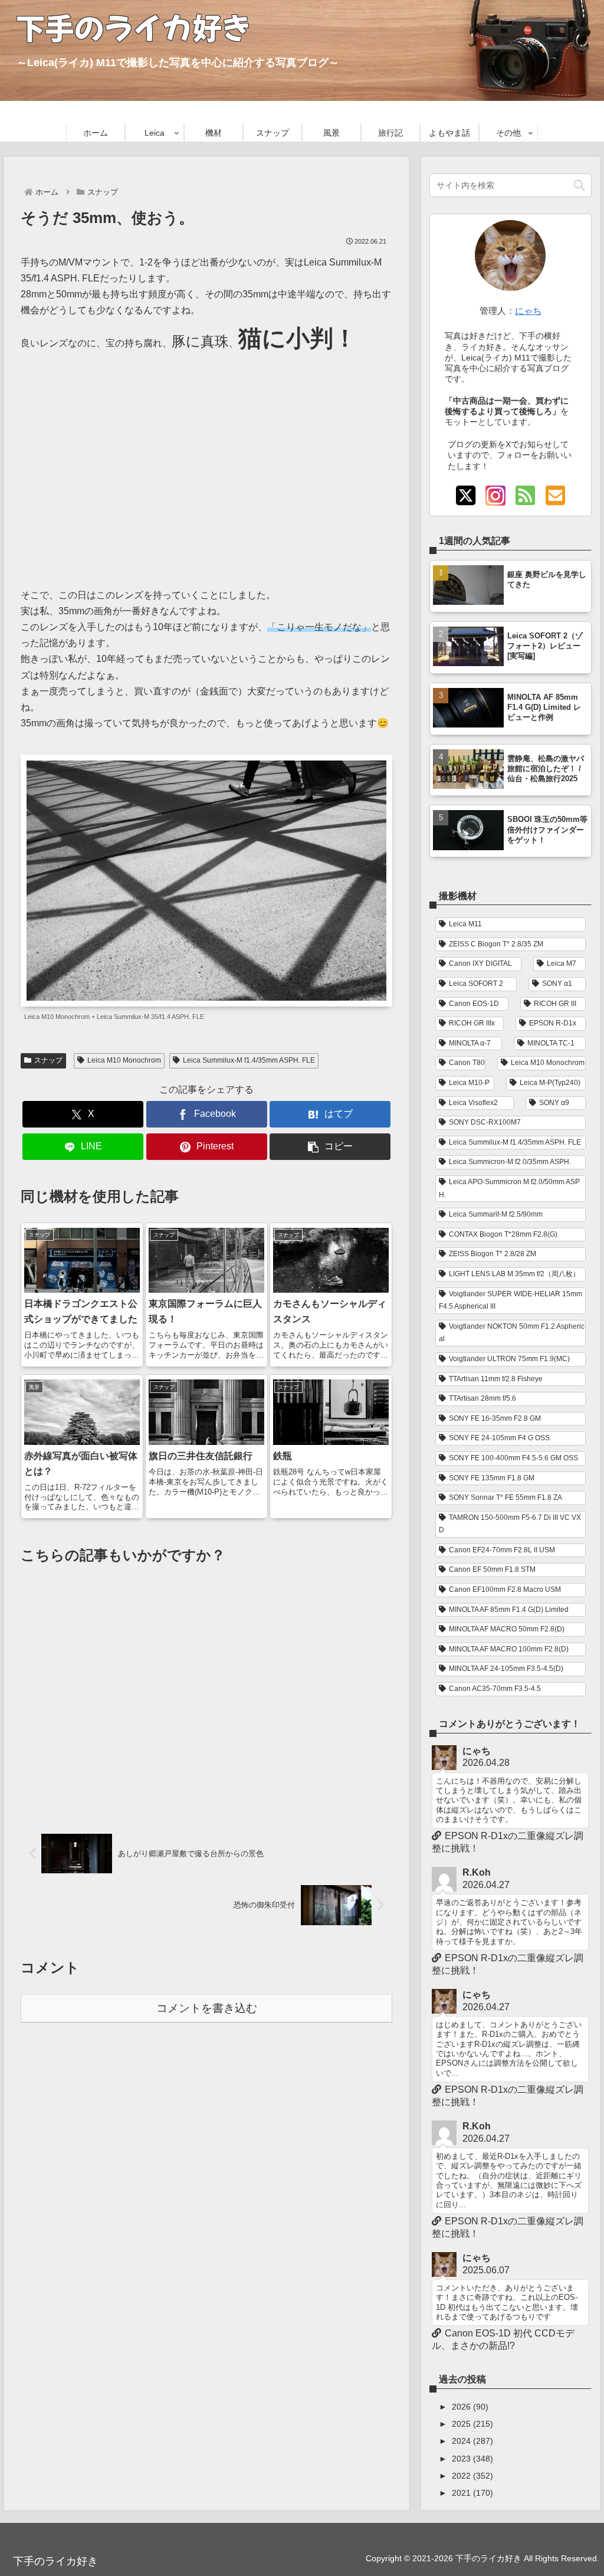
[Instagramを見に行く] (495, 496)
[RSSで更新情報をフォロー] (526, 496)
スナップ (48, 1060)
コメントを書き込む (207, 2008)
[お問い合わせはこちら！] (555, 496)
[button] (330, 1147)
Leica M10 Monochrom (124, 1060)
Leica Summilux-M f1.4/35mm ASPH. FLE (249, 1060)
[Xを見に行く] (465, 496)
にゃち (528, 311)
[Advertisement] (206, 464)
